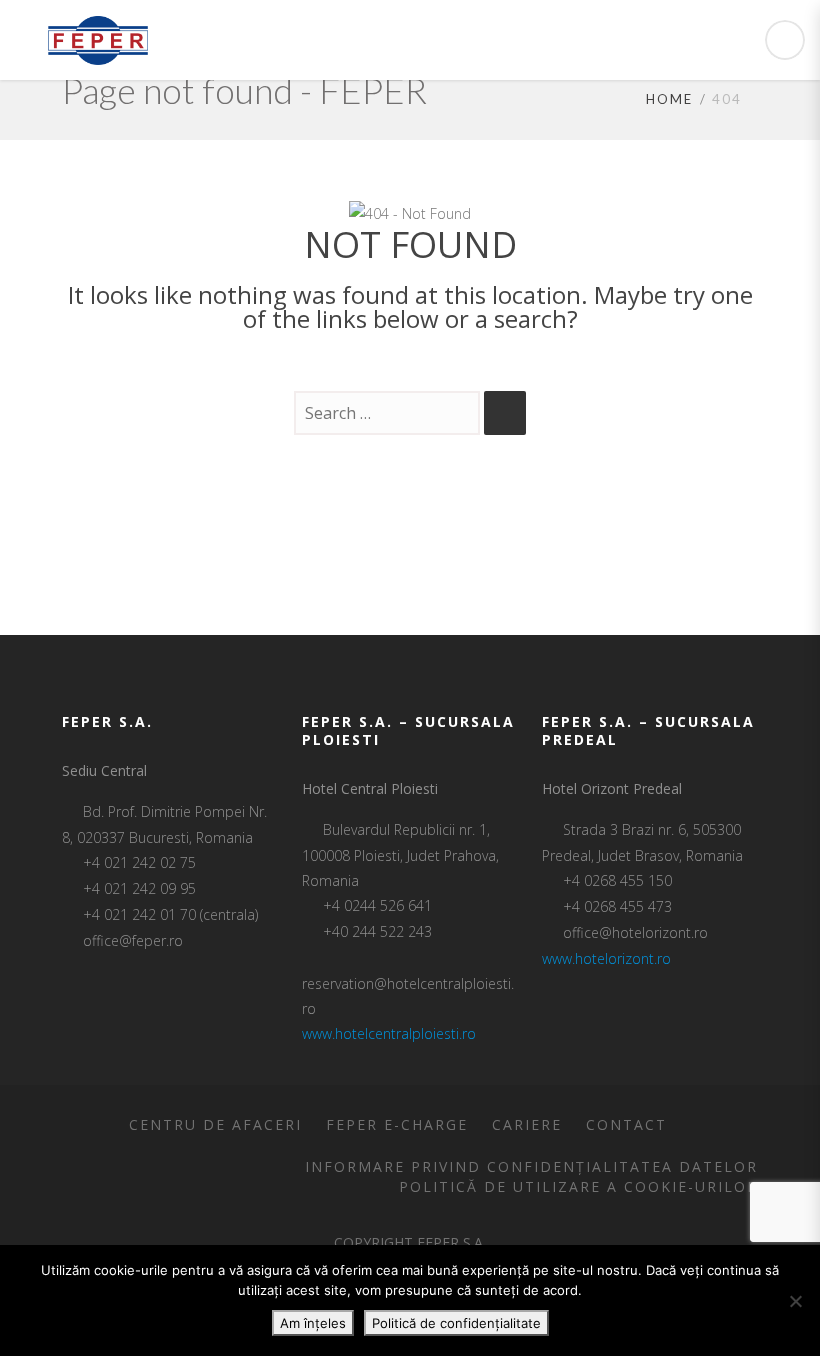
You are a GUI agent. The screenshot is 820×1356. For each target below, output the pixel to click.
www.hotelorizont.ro (606, 958)
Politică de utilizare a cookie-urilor (578, 1186)
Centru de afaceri (215, 1124)
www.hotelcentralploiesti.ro (389, 1033)
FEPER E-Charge (397, 1124)
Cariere (527, 1124)
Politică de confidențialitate (456, 1323)
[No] (795, 1301)
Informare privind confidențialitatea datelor (531, 1166)
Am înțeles (313, 1323)
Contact (626, 1124)
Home (669, 99)
